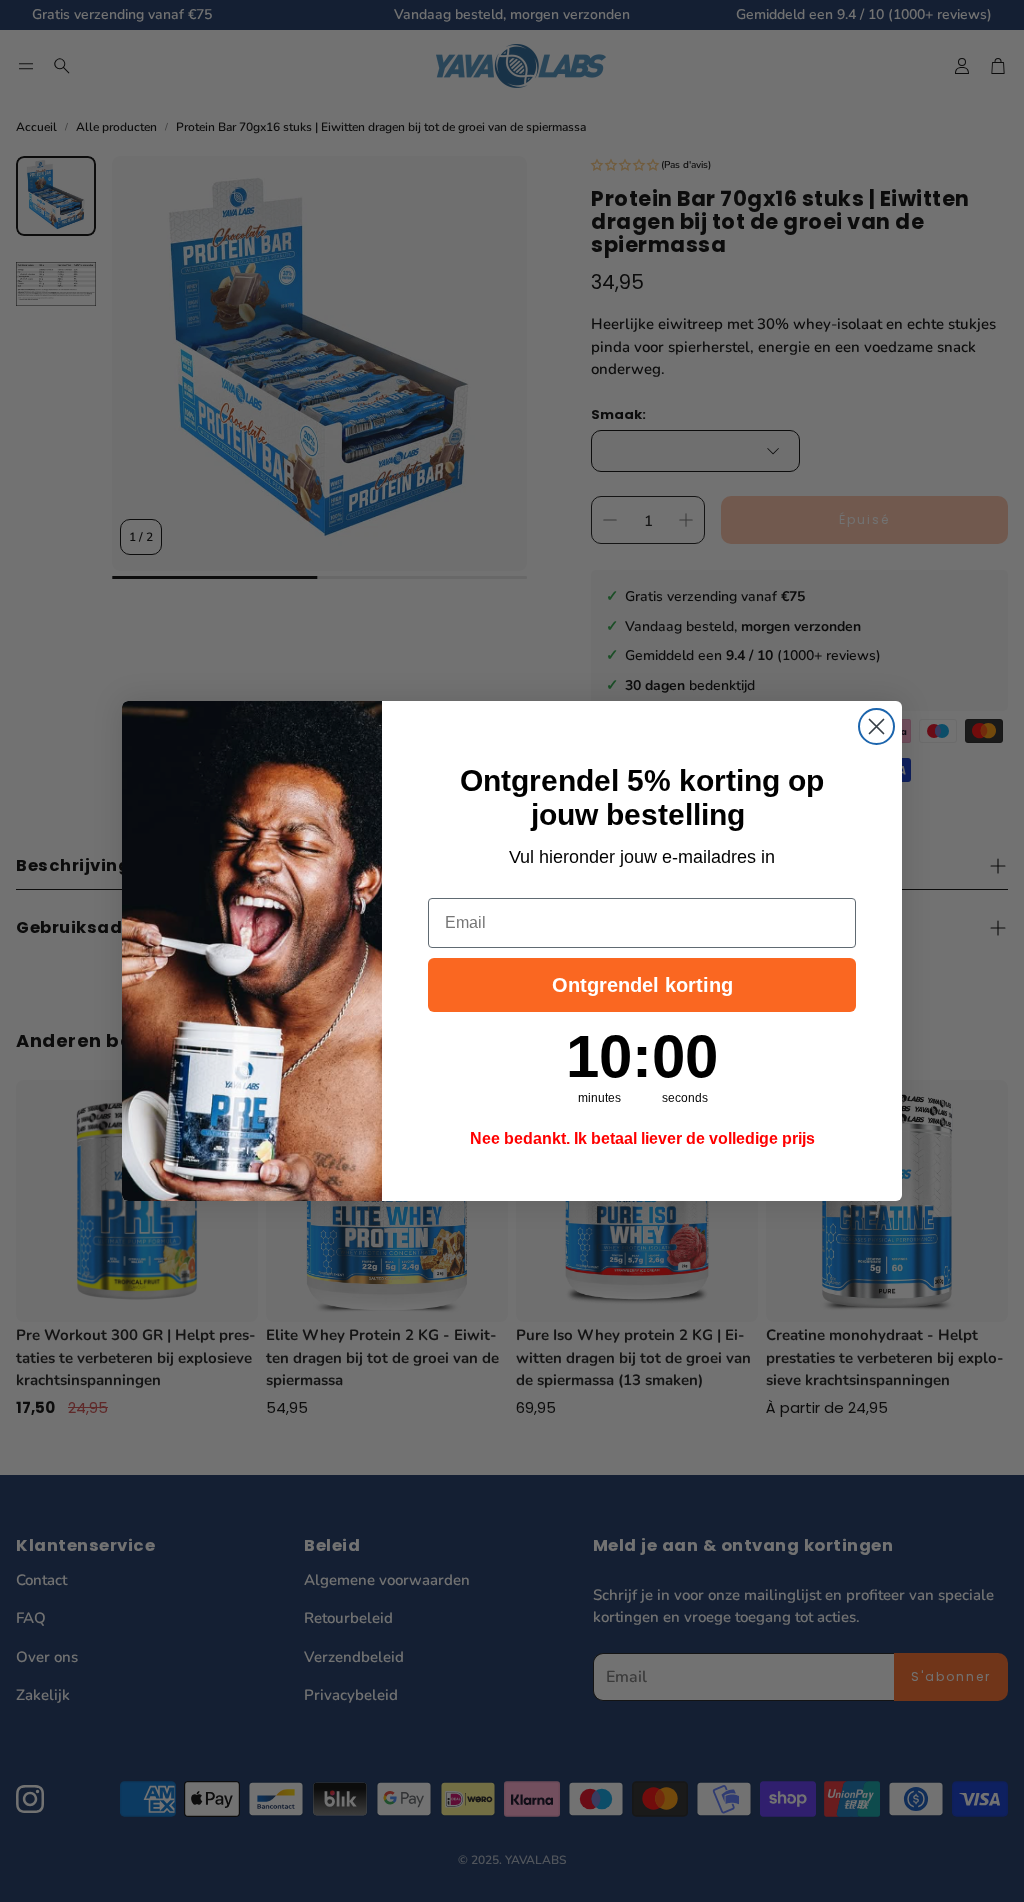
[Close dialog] (876, 726)
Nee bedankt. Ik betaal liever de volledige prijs (642, 1138)
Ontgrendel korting (642, 985)
